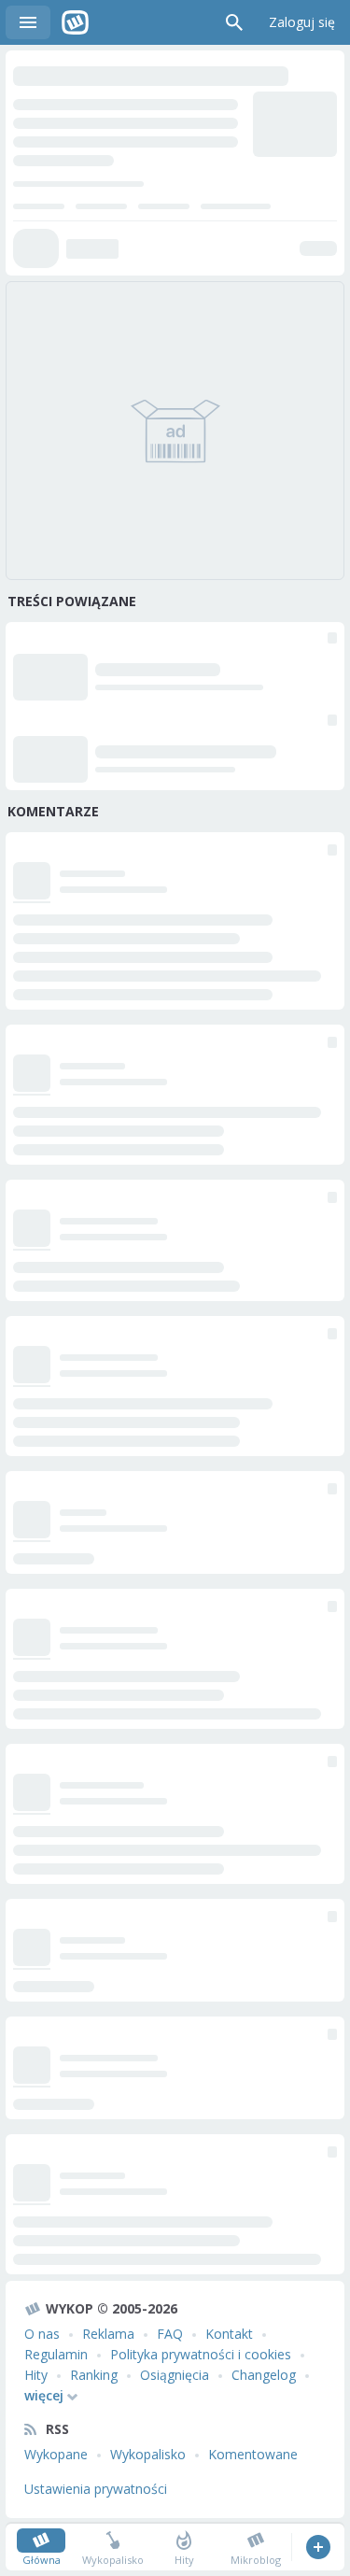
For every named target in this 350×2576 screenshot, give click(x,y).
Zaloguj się (302, 22)
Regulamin (56, 2354)
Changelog (264, 2375)
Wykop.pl (75, 22)
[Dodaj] (318, 2547)
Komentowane (253, 2454)
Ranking (94, 2375)
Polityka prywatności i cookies (201, 2354)
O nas (42, 2334)
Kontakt (229, 2334)
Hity (36, 2375)
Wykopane (56, 2454)
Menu (28, 22)
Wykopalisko (148, 2454)
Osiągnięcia (175, 2375)
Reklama (108, 2334)
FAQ (170, 2334)
